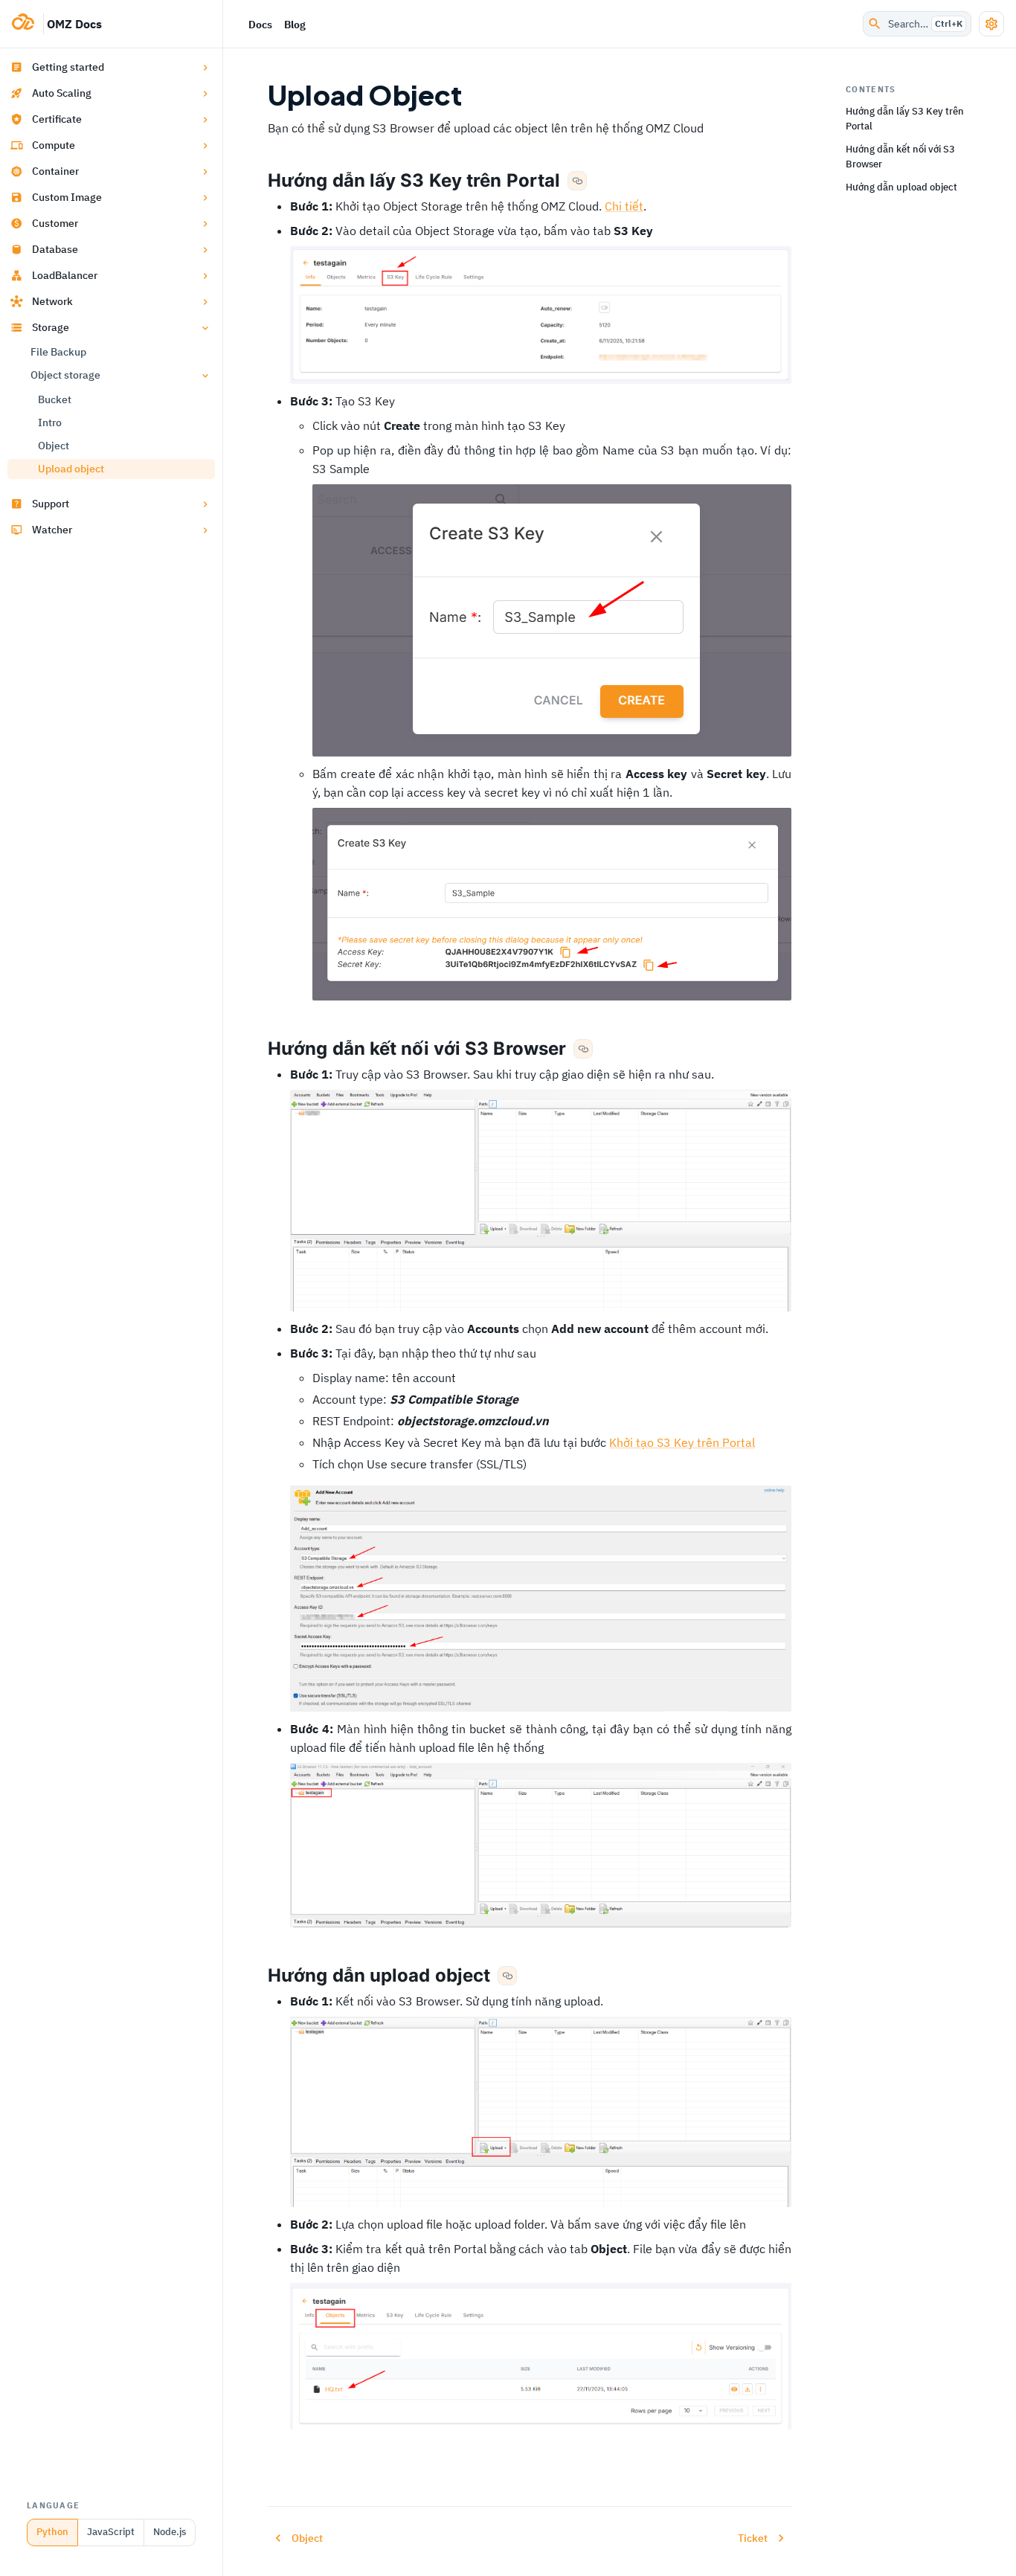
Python (52, 2532)
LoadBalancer (65, 275)
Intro (50, 423)
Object (54, 446)
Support (51, 504)
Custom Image (67, 197)
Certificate (57, 119)
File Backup (58, 352)
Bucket (55, 399)
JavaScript (111, 2532)
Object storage (65, 375)
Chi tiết (624, 206)
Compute (54, 145)
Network (52, 301)
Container (55, 171)
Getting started (68, 67)
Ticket (753, 2538)
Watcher (52, 530)
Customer (55, 223)
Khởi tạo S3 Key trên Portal (682, 1442)
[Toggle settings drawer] (991, 24)
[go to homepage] (28, 24)
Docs (260, 25)
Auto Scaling (62, 93)
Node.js (170, 2532)
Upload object (71, 469)
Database (55, 249)
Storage (51, 327)
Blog (295, 25)
